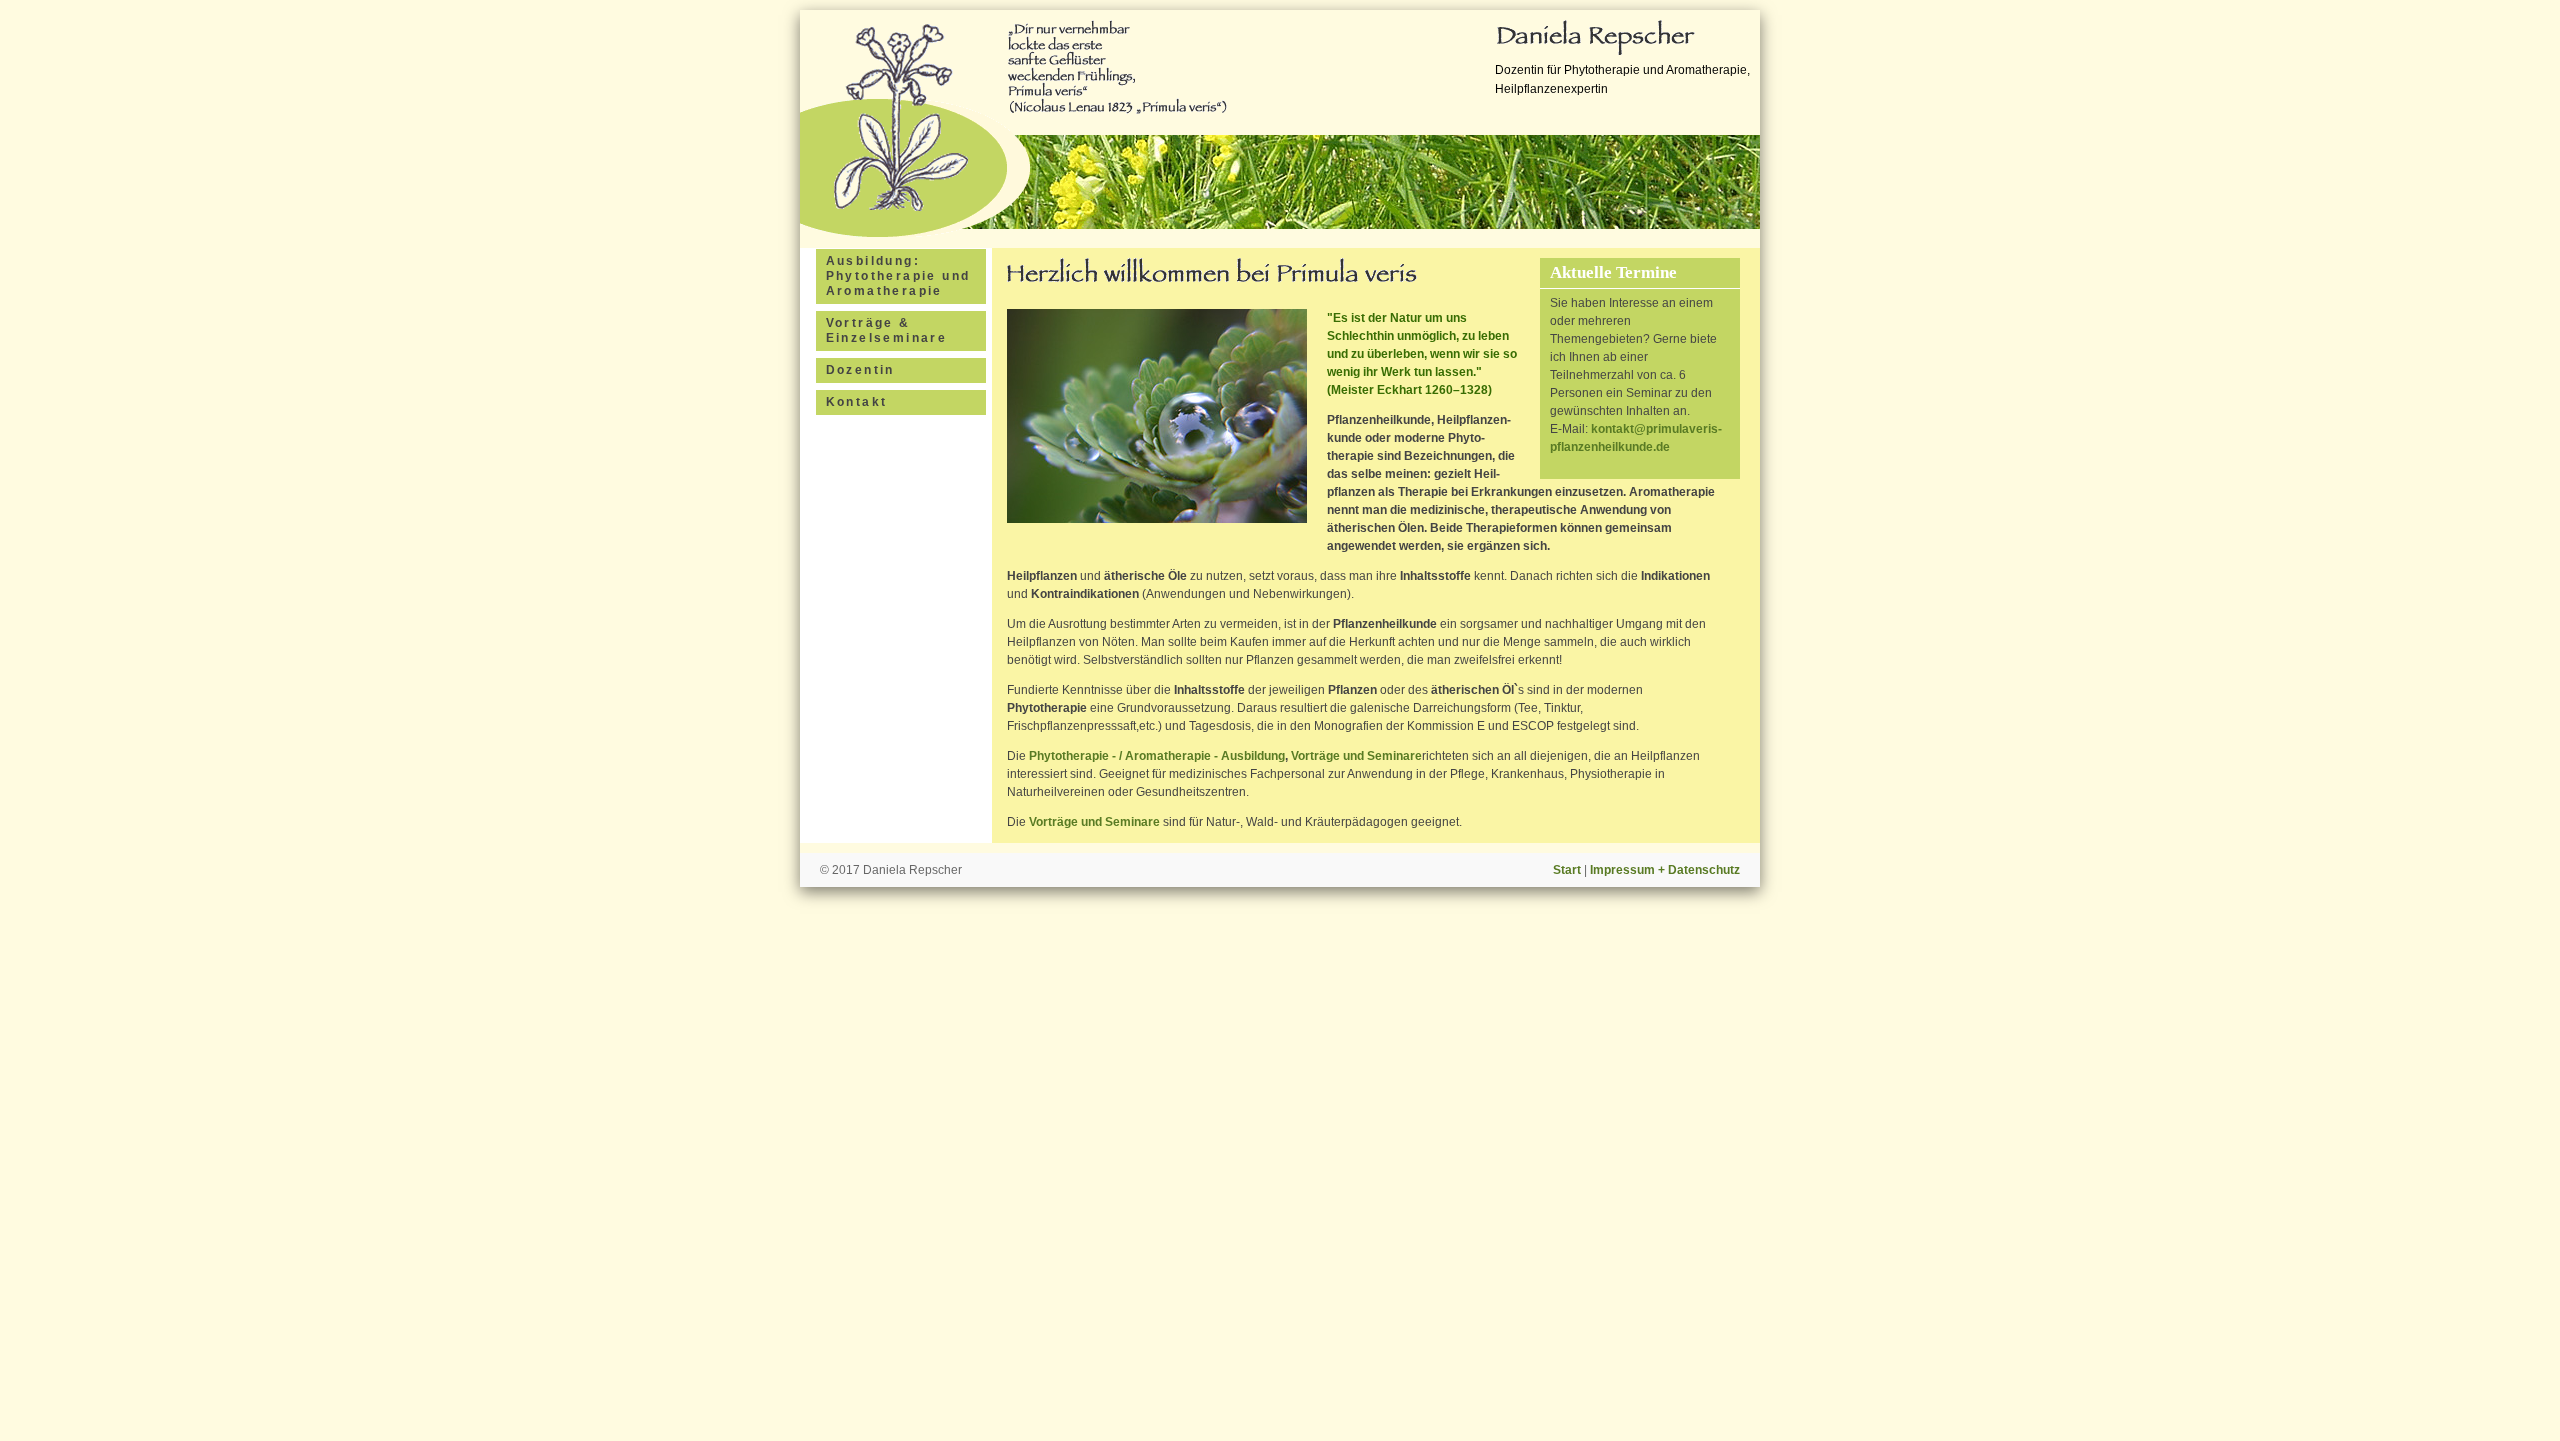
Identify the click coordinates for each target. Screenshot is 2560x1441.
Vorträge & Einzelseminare (887, 330)
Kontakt (857, 402)
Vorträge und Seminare (1356, 756)
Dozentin (860, 370)
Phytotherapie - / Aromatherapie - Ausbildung (1157, 756)
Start (1567, 870)
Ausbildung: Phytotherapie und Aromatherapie (898, 276)
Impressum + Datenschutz (1665, 870)
